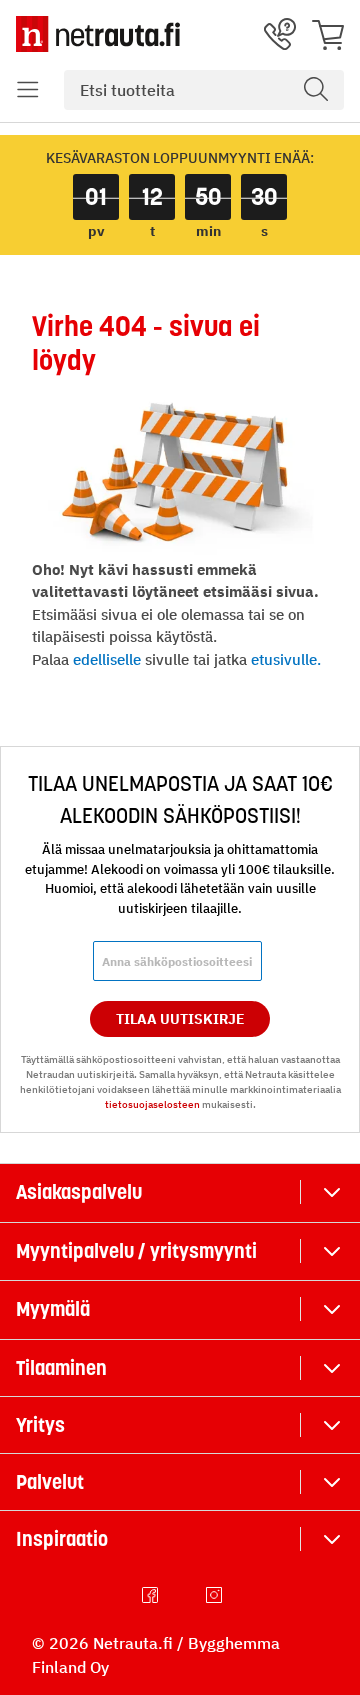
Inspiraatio (62, 1539)
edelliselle (107, 659)
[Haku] (316, 90)
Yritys (40, 1425)
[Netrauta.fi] (98, 34)
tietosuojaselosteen (152, 1104)
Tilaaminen (61, 1368)
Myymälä (53, 1309)
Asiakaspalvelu (79, 1192)
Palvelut (50, 1482)
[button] (28, 90)
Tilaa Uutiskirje (180, 1019)
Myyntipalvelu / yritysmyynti (136, 1251)
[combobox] (204, 90)
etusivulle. (286, 659)
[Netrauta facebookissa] (152, 1595)
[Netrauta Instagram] (216, 1595)
